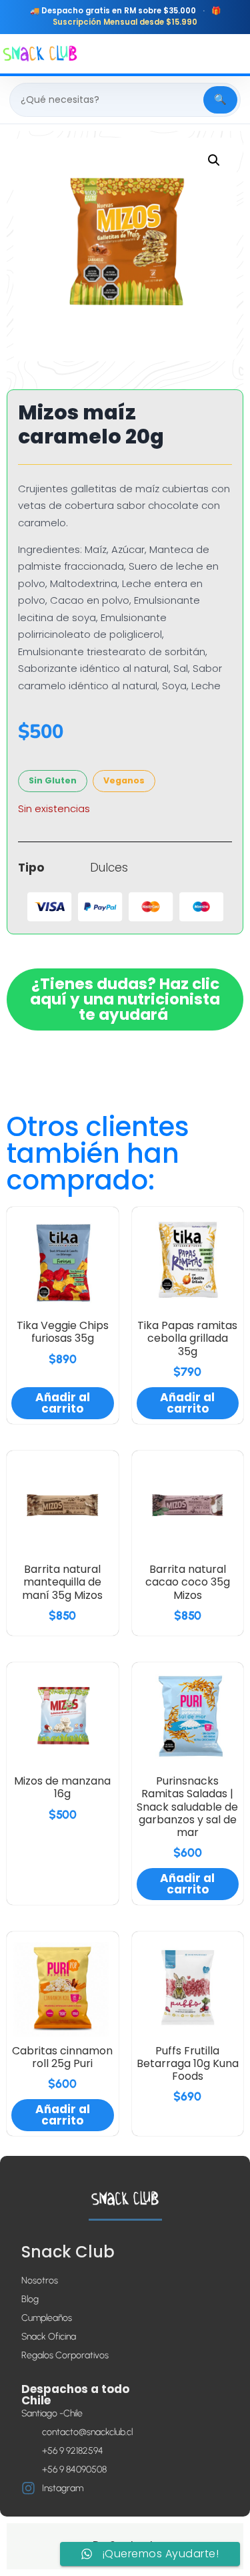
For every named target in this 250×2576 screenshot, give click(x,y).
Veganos (124, 780)
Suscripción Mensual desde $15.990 (125, 22)
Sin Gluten (53, 780)
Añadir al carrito (63, 1403)
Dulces (109, 868)
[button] (214, 160)
